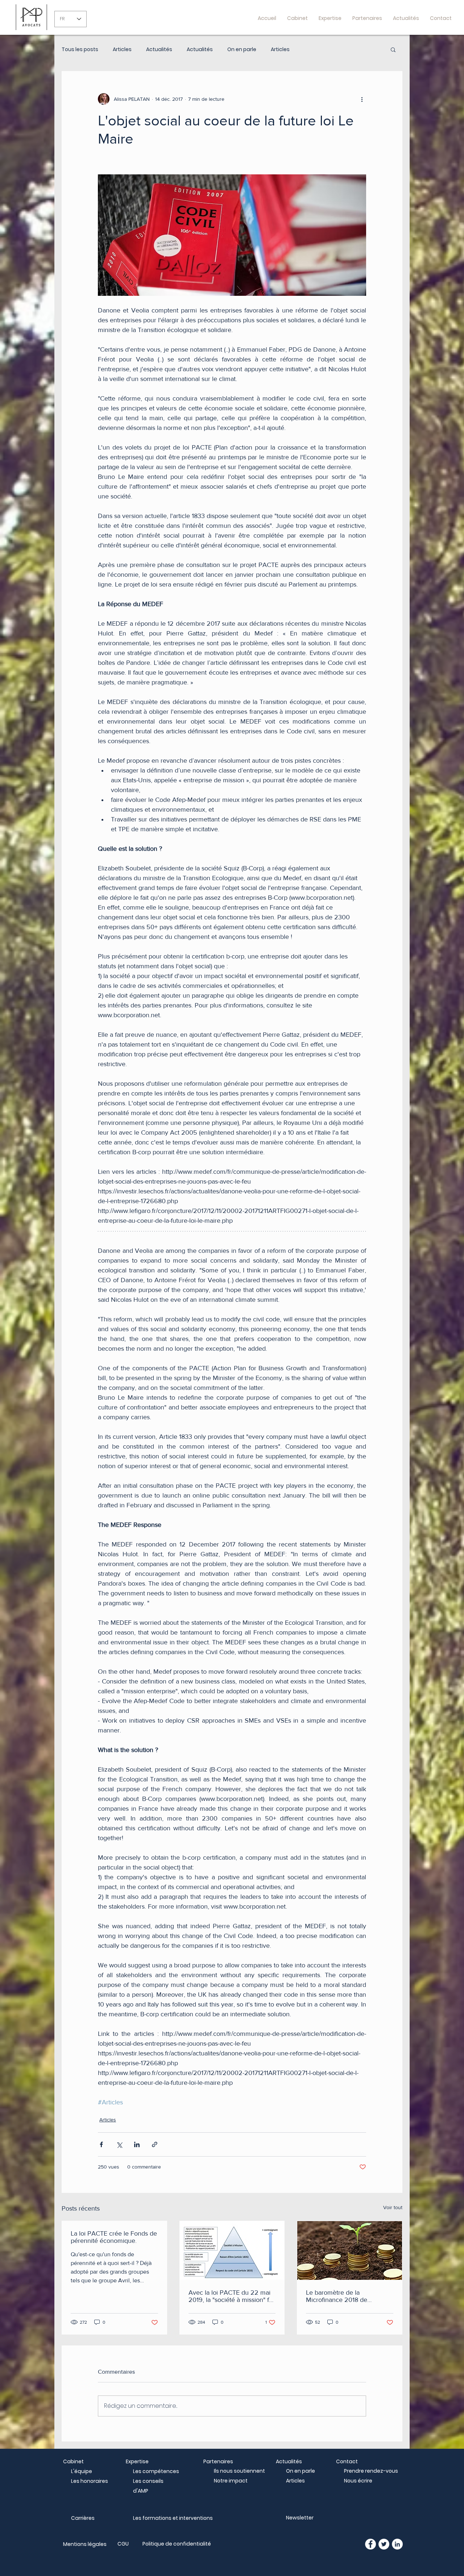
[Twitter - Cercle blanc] (384, 2544)
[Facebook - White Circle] (370, 2544)
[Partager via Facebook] (101, 2144)
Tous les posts (80, 49)
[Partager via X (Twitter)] (119, 2144)
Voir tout (393, 2207)
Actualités (159, 49)
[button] (393, 49)
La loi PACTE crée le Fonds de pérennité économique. (114, 2237)
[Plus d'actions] (362, 99)
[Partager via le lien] (155, 2144)
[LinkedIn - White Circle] (397, 2544)
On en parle (242, 49)
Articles (122, 49)
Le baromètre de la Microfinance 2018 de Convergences (337, 2296)
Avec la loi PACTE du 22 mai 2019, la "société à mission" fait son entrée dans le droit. (232, 2296)
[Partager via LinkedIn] (137, 2144)
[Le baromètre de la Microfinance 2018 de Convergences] (350, 2250)
